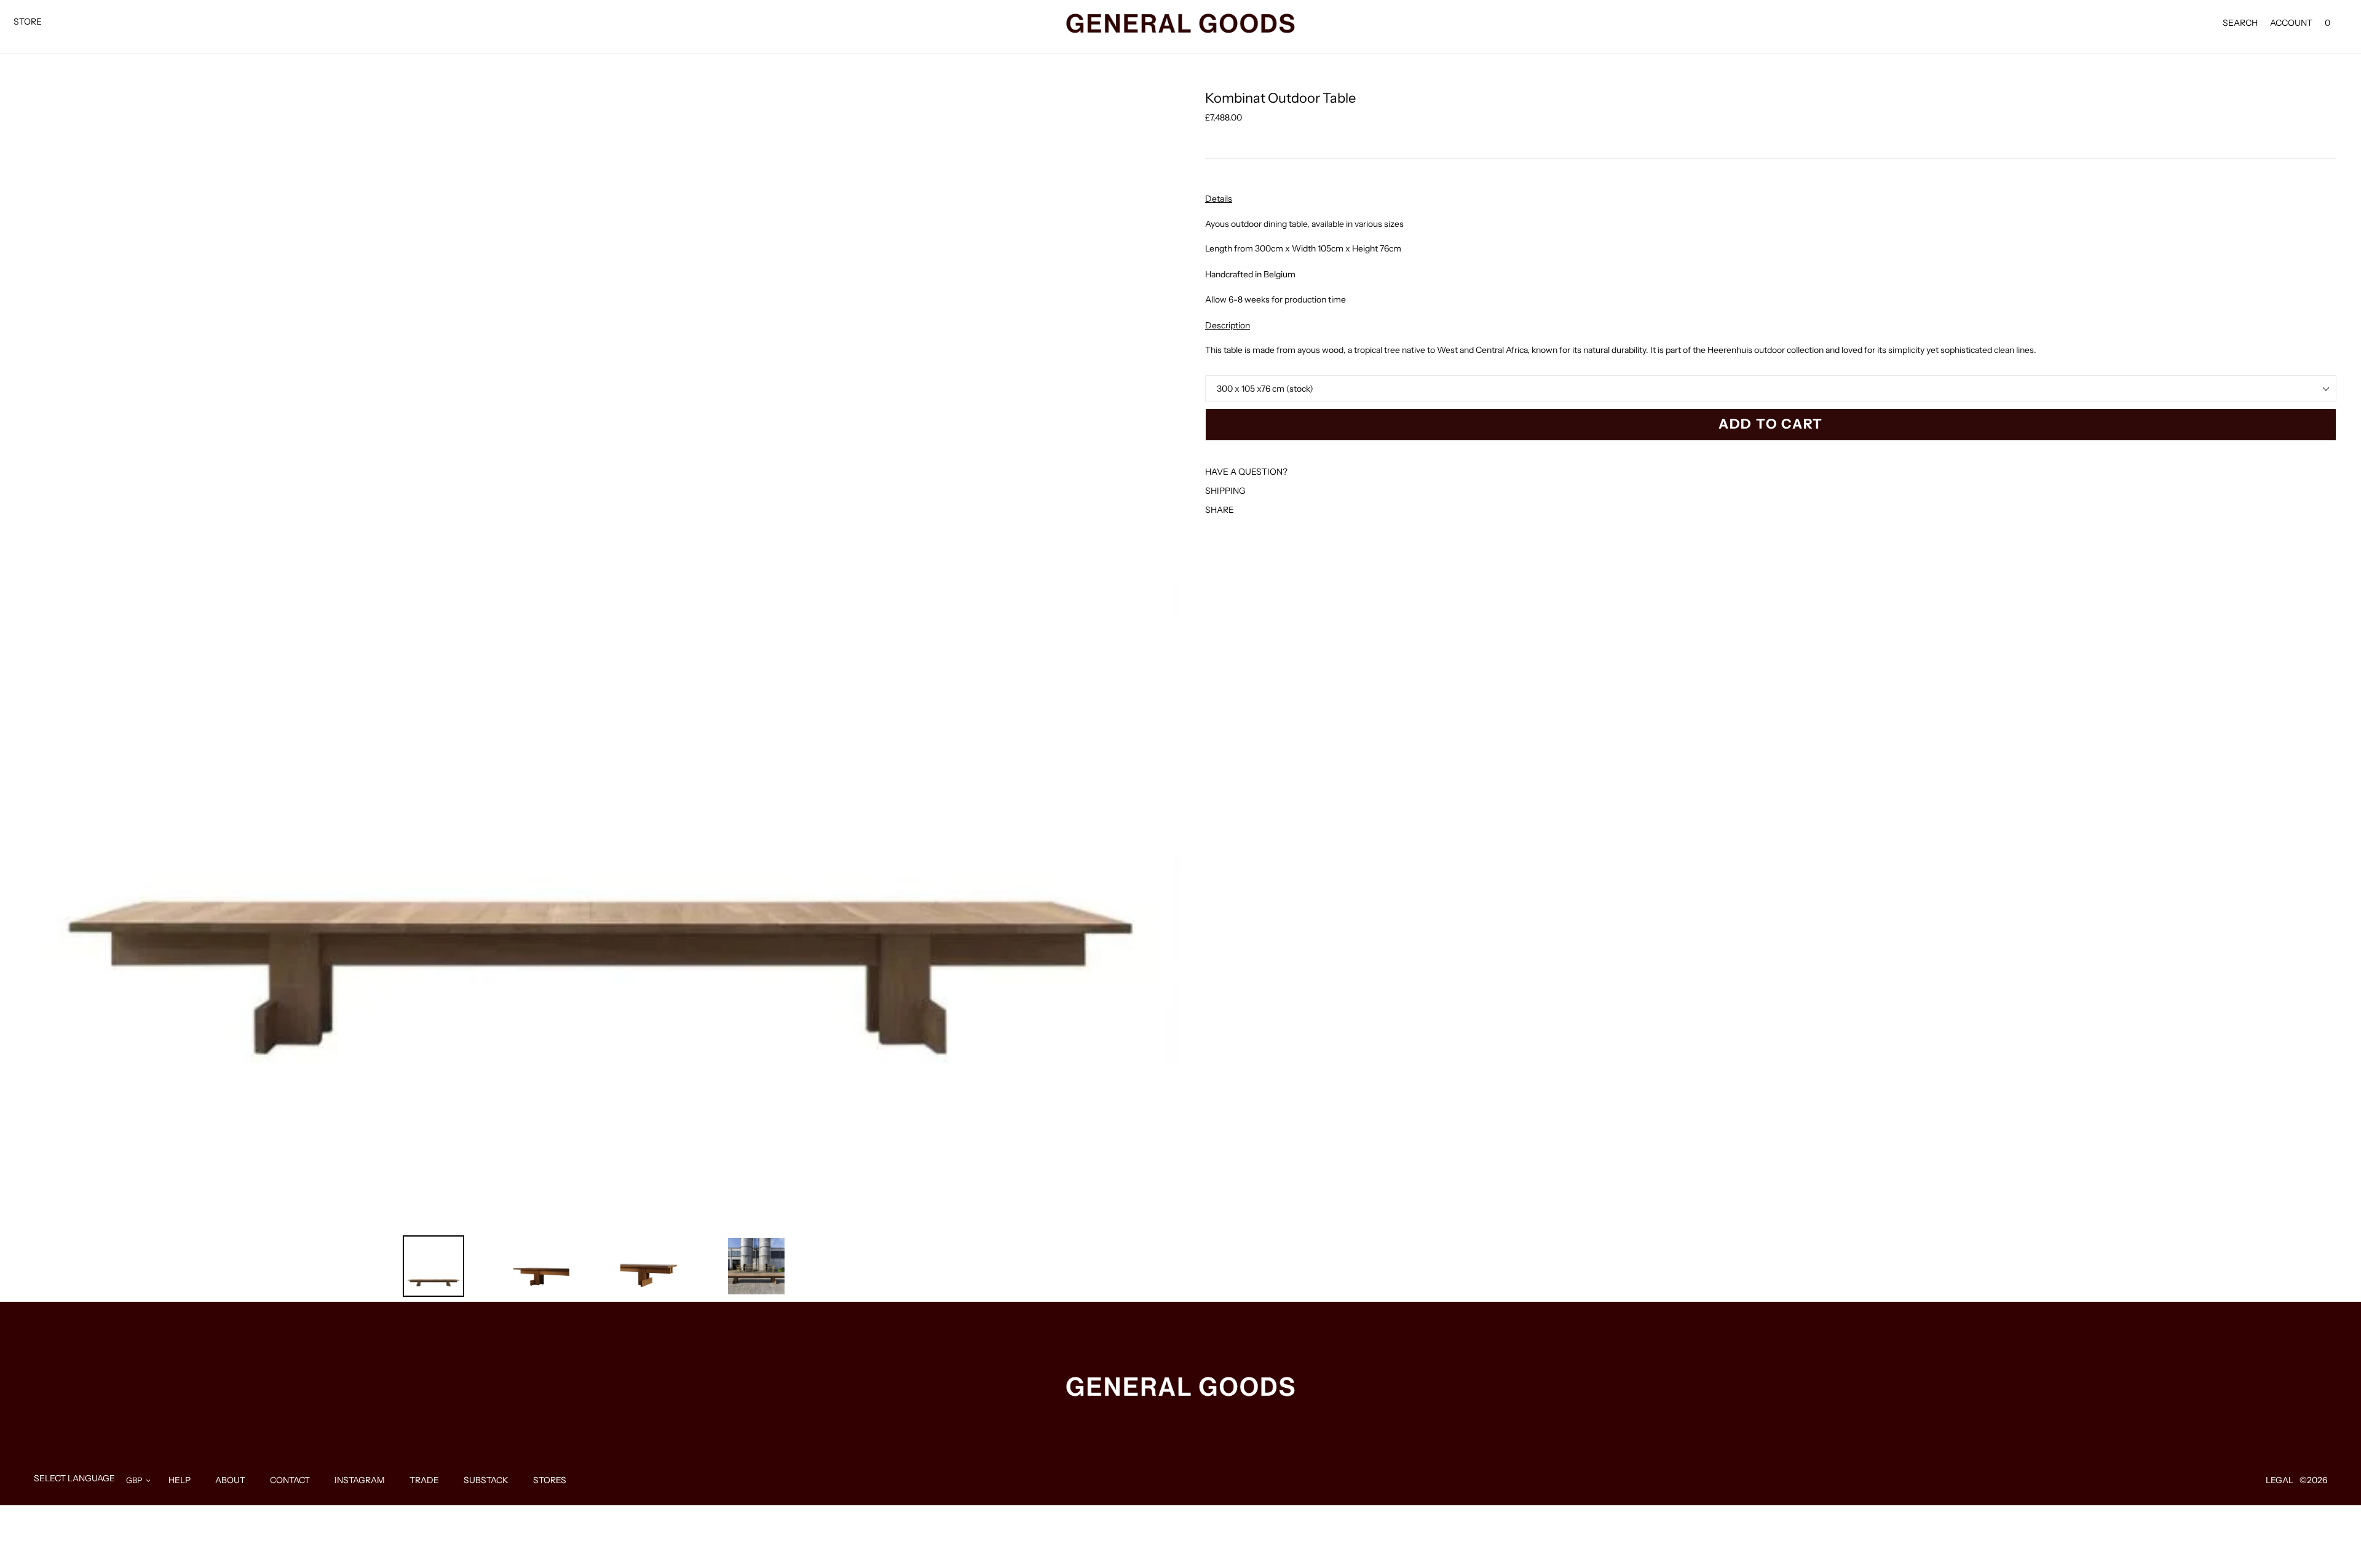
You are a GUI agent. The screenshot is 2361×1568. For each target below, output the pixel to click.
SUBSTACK (486, 1480)
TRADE (424, 1480)
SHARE (1220, 510)
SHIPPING (1225, 491)
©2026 (2313, 1480)
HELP (180, 1480)
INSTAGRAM (360, 1480)
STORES (550, 1480)
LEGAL (2280, 1480)
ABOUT (230, 1480)
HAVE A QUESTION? (1246, 472)
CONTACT (290, 1480)
